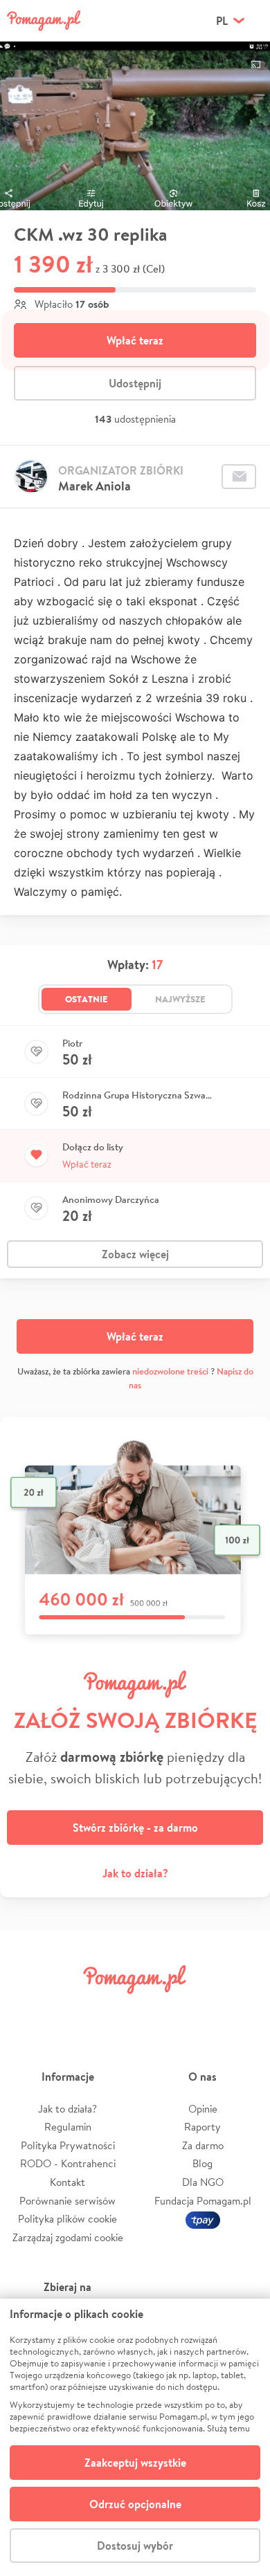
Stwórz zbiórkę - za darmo (135, 1828)
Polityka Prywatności (68, 2145)
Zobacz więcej (135, 1254)
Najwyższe (180, 999)
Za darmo (203, 2145)
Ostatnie (87, 999)
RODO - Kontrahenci (68, 2163)
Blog (202, 2163)
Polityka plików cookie (67, 2219)
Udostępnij (135, 383)
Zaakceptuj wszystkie (135, 2463)
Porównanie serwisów (67, 2201)
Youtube (244, 2011)
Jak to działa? (135, 1873)
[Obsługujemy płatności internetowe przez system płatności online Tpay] (203, 2219)
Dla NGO (203, 2182)
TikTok (200, 2011)
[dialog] (135, 2437)
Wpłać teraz (135, 340)
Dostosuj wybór (135, 2546)
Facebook (26, 2011)
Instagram (114, 2011)
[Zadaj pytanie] (239, 477)
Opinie (203, 2109)
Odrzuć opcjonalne (135, 2504)
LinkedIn (156, 2011)
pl (222, 21)
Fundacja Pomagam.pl (203, 2201)
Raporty (202, 2127)
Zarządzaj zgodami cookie (68, 2237)
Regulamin (68, 2127)
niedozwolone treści (170, 1371)
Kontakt (67, 2182)
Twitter (70, 2011)
